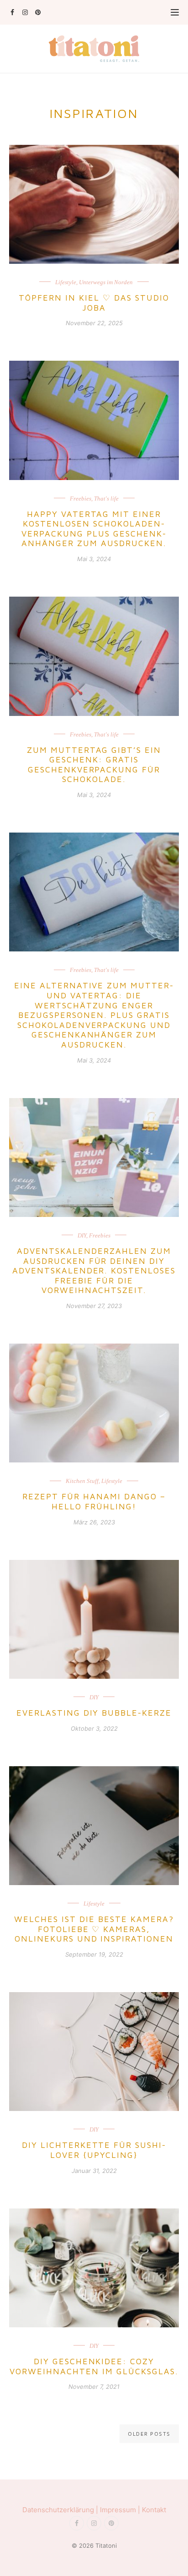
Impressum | (121, 2510)
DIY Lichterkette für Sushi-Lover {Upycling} (94, 2150)
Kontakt (154, 2510)
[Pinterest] (38, 12)
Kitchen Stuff (82, 1481)
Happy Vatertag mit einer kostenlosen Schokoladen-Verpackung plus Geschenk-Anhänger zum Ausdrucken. (94, 529)
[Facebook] (12, 12)
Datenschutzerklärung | (61, 2510)
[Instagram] (25, 12)
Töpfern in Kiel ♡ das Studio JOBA (94, 303)
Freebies (81, 498)
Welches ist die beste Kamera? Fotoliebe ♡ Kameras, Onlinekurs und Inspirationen (94, 1929)
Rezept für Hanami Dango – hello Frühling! (94, 1501)
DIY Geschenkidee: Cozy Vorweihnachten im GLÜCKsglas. (94, 2366)
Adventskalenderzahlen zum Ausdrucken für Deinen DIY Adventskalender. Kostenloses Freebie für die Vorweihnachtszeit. (94, 1270)
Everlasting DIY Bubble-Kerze (94, 1713)
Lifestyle (66, 282)
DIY (82, 1235)
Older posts (149, 2434)
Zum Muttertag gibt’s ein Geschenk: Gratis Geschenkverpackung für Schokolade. (94, 765)
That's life (106, 498)
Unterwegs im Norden (106, 282)
